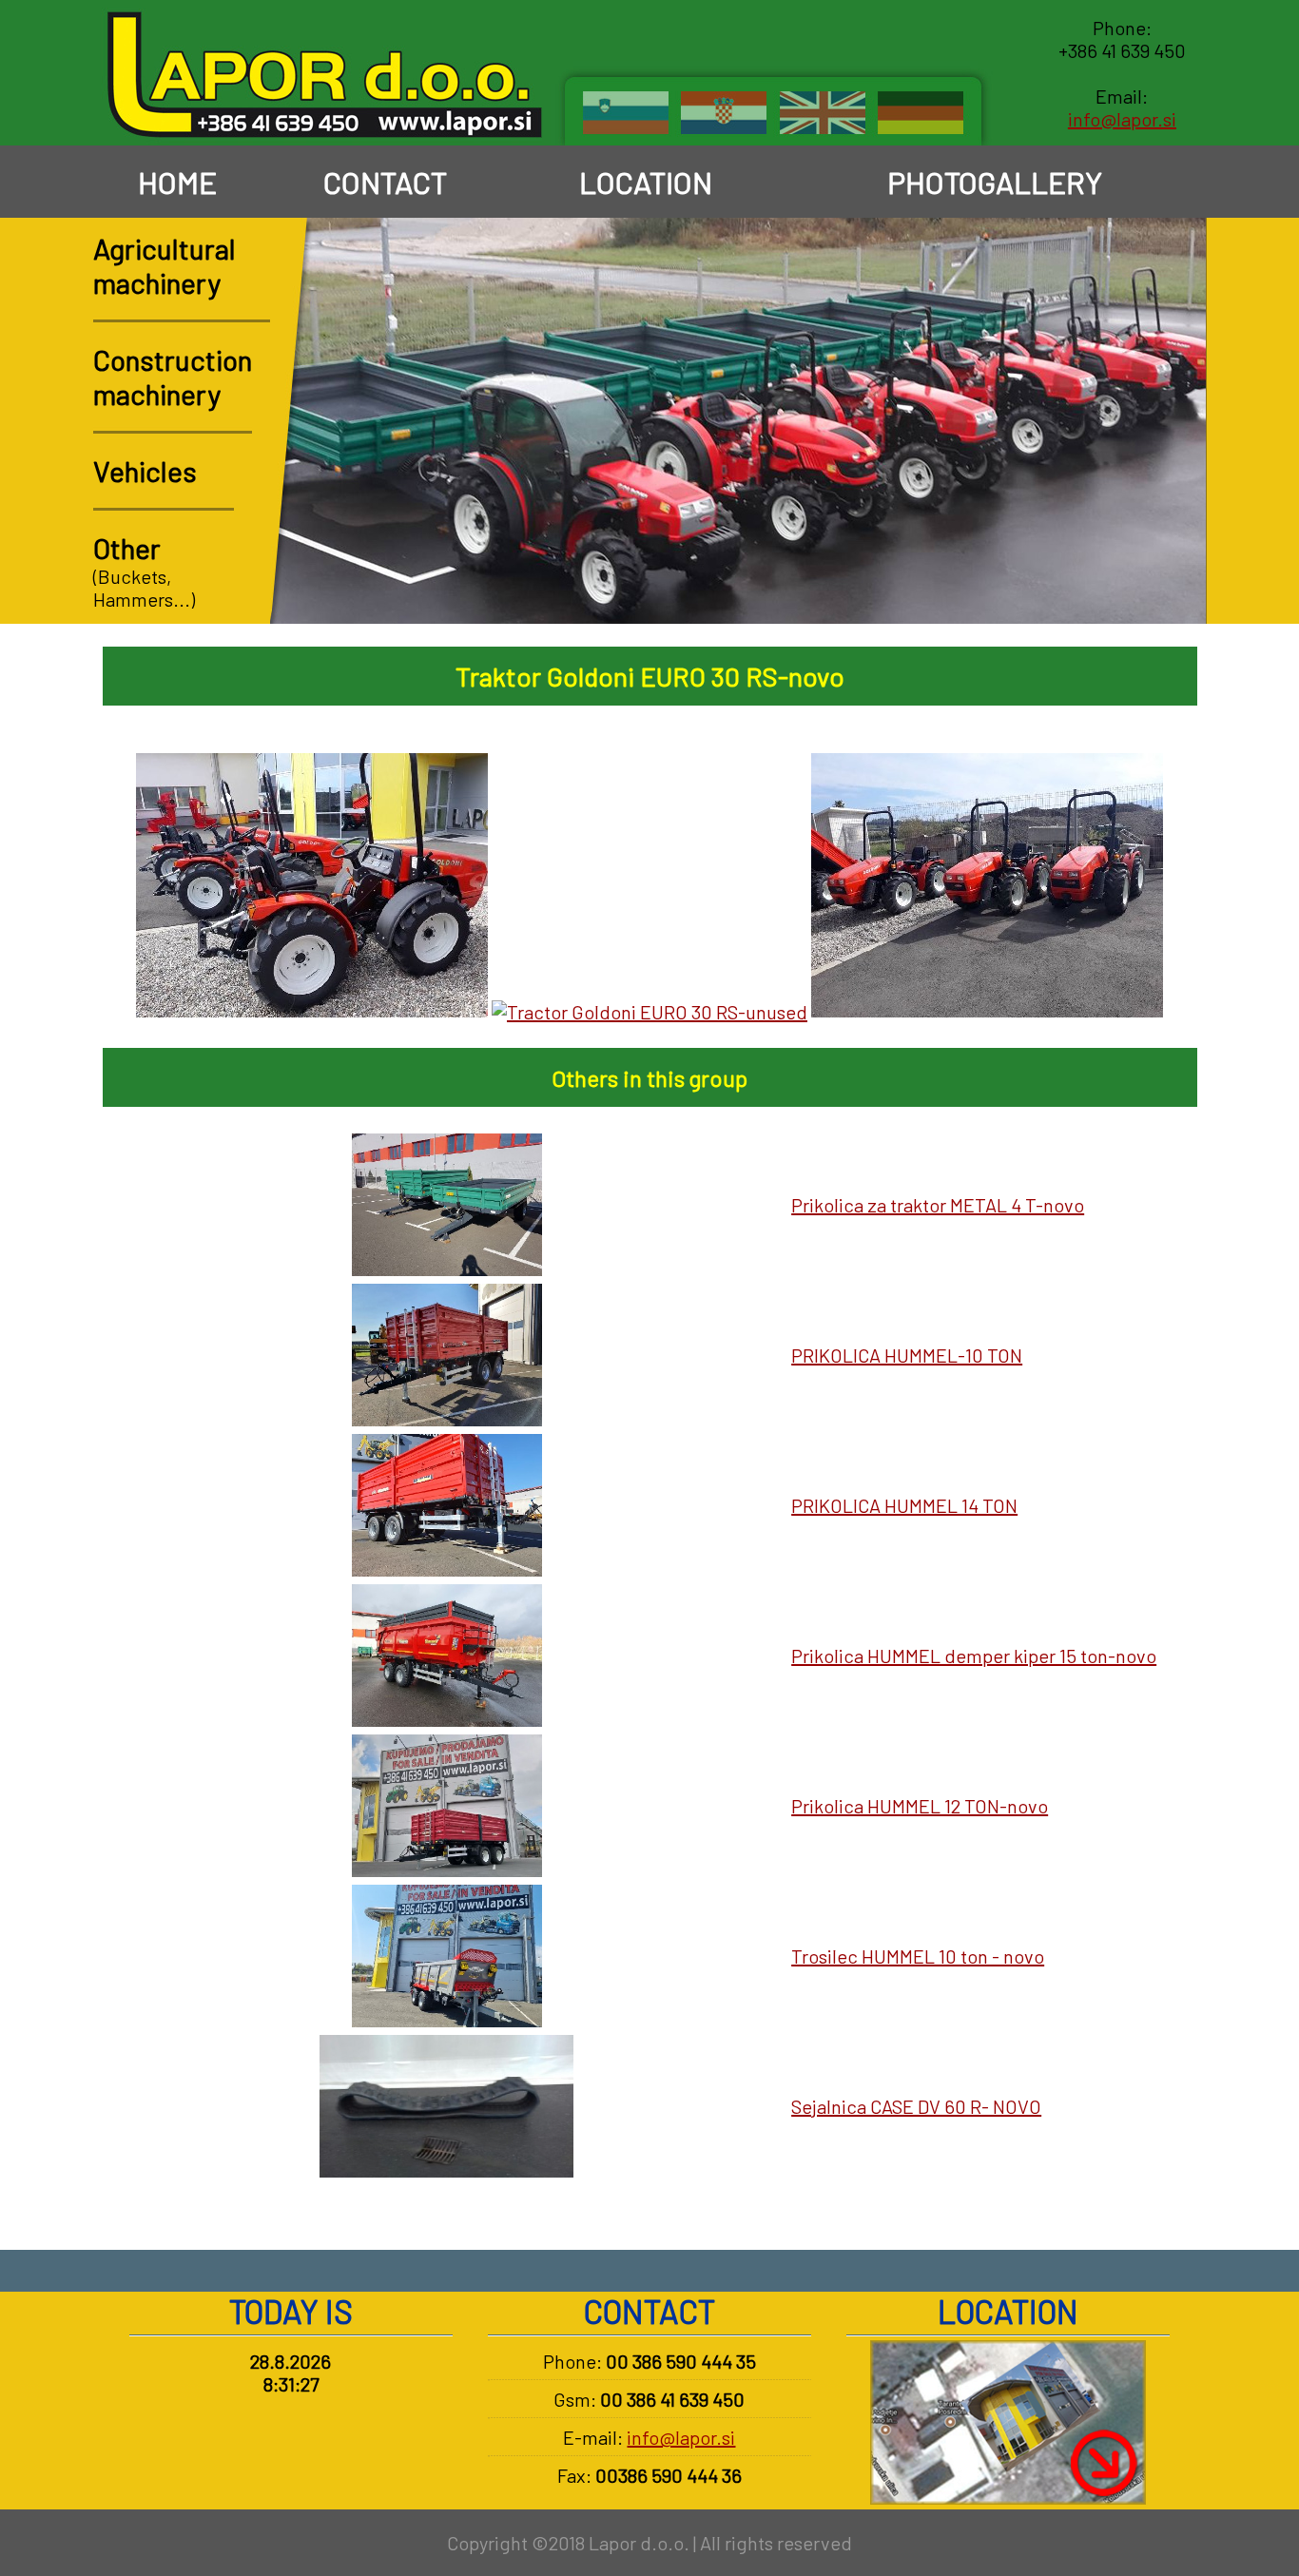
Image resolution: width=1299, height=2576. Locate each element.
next (1171, 588)
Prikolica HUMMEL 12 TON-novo (920, 1806)
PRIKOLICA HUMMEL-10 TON (907, 1355)
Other (127, 548)
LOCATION (643, 182)
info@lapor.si (1122, 119)
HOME (174, 182)
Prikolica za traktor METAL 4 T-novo (938, 1205)
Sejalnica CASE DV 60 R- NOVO (916, 2106)
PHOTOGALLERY (992, 182)
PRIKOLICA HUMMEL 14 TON (904, 1505)
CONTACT (382, 182)
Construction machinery (173, 377)
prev (1119, 588)
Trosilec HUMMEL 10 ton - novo (918, 1956)
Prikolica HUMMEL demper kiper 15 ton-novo (974, 1656)
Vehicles (145, 471)
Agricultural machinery (165, 265)
